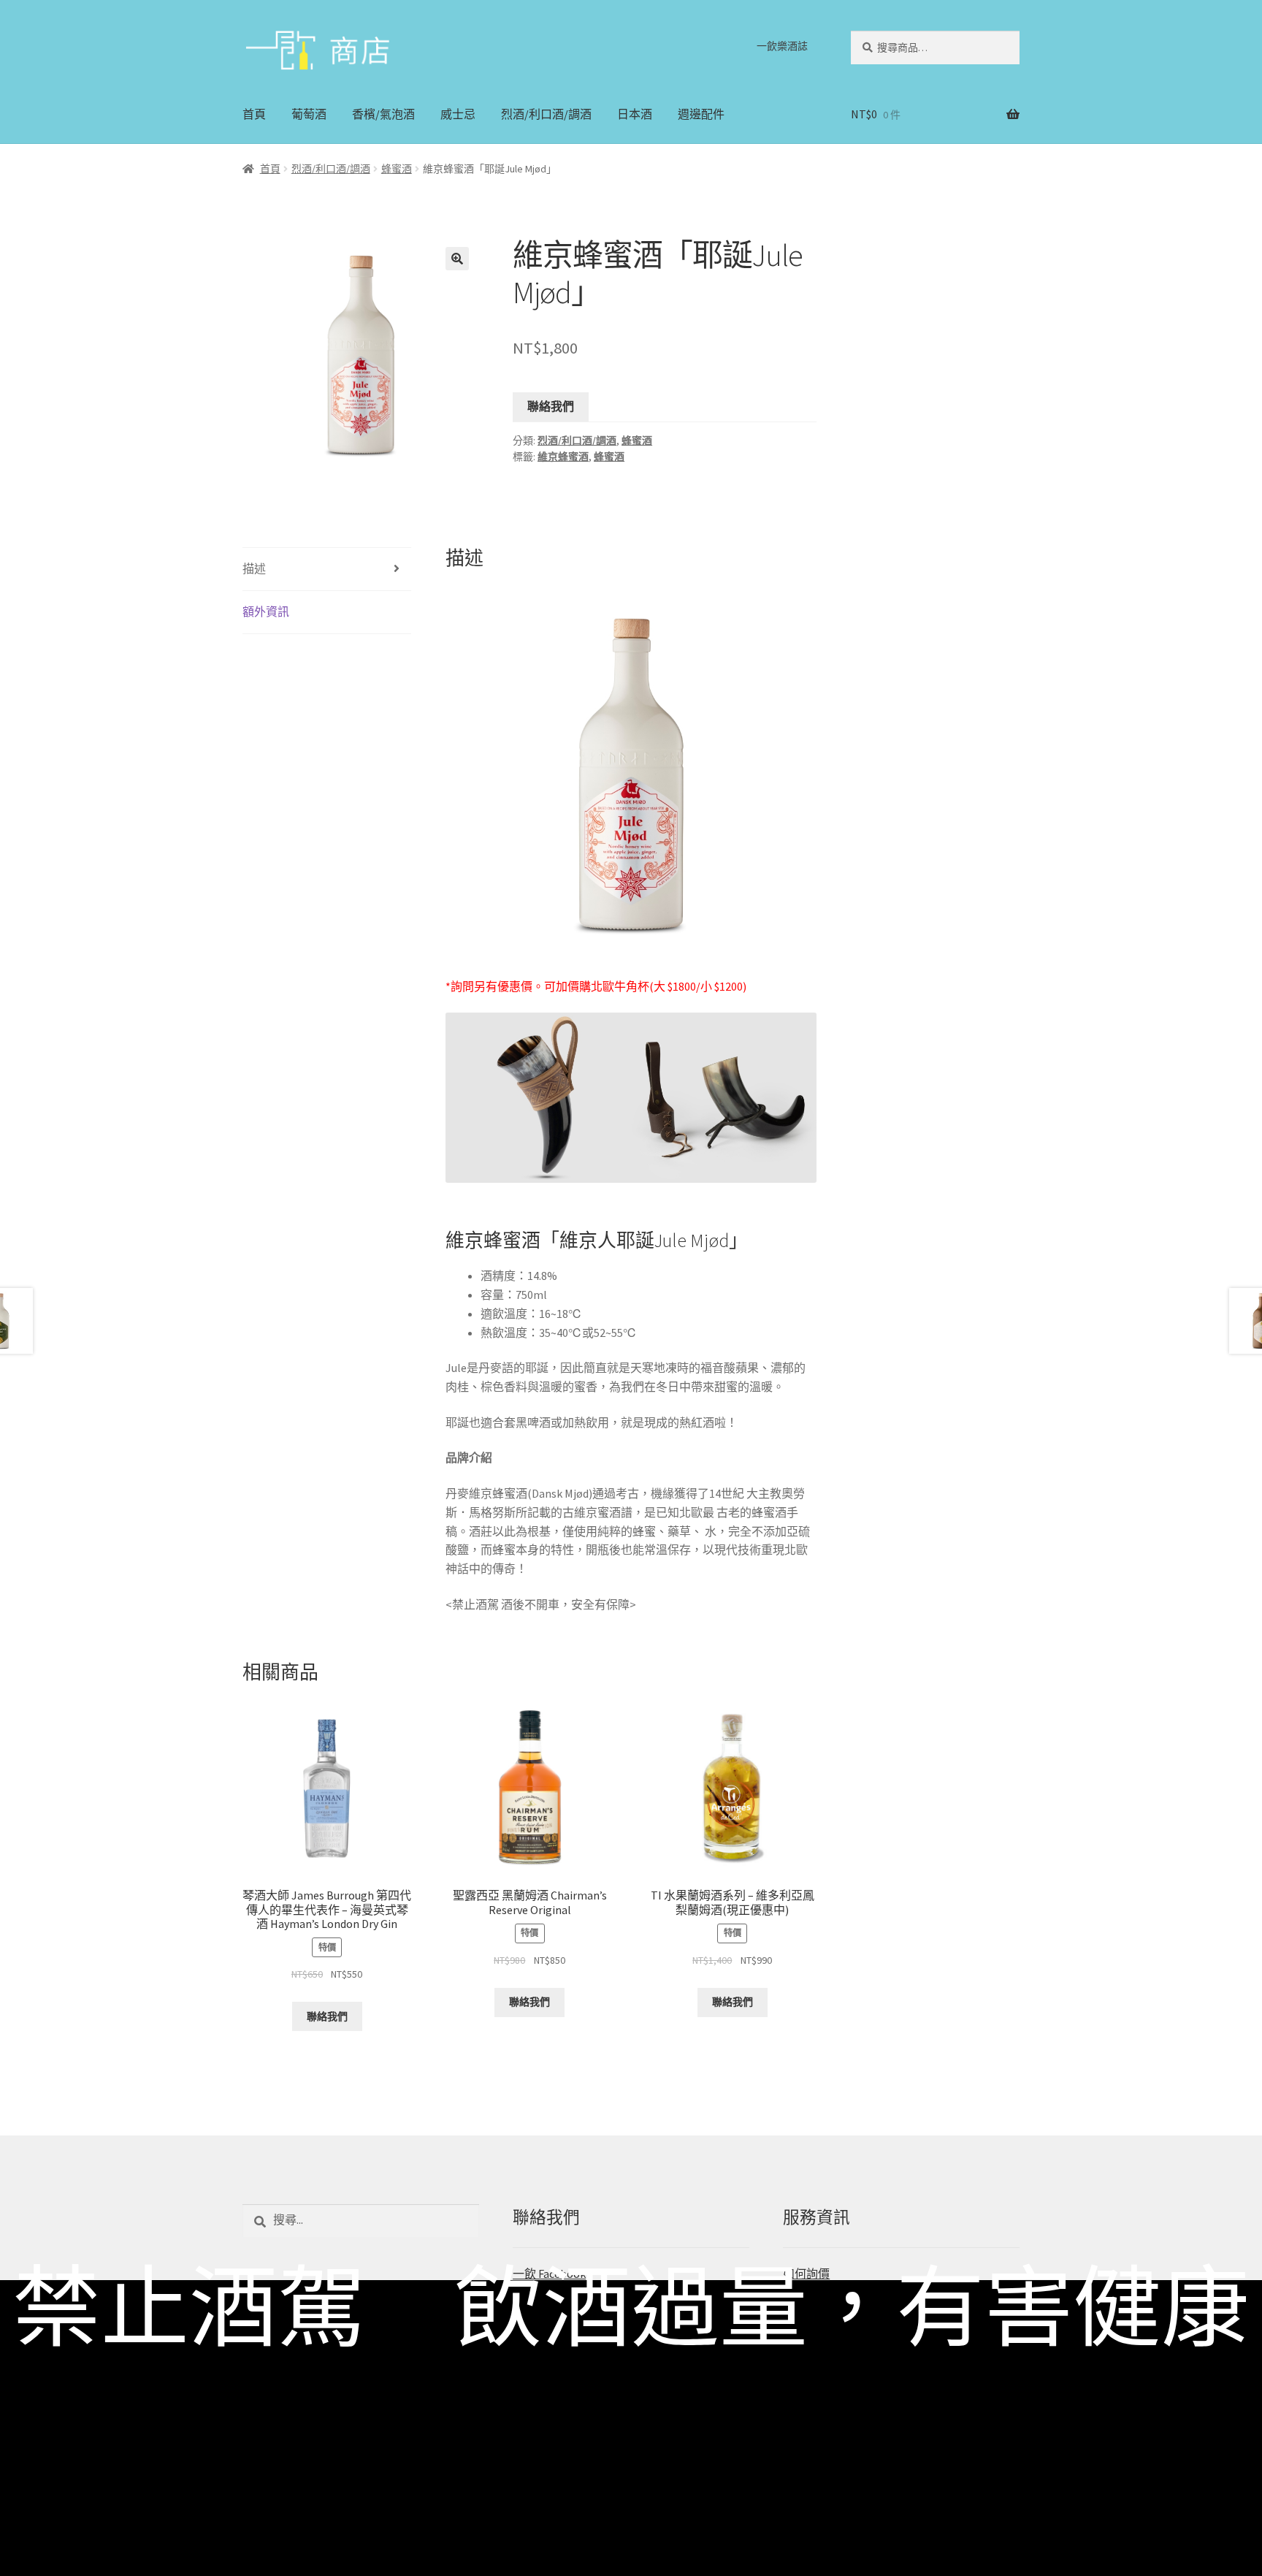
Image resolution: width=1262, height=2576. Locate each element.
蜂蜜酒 (397, 169)
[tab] (327, 569)
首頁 (254, 114)
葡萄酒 (309, 114)
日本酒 (635, 114)
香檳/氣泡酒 (383, 114)
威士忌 (458, 114)
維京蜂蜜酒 (563, 457)
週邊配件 (701, 114)
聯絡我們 (551, 406)
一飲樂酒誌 (782, 46)
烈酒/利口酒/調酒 (546, 114)
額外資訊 (266, 611)
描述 (254, 568)
